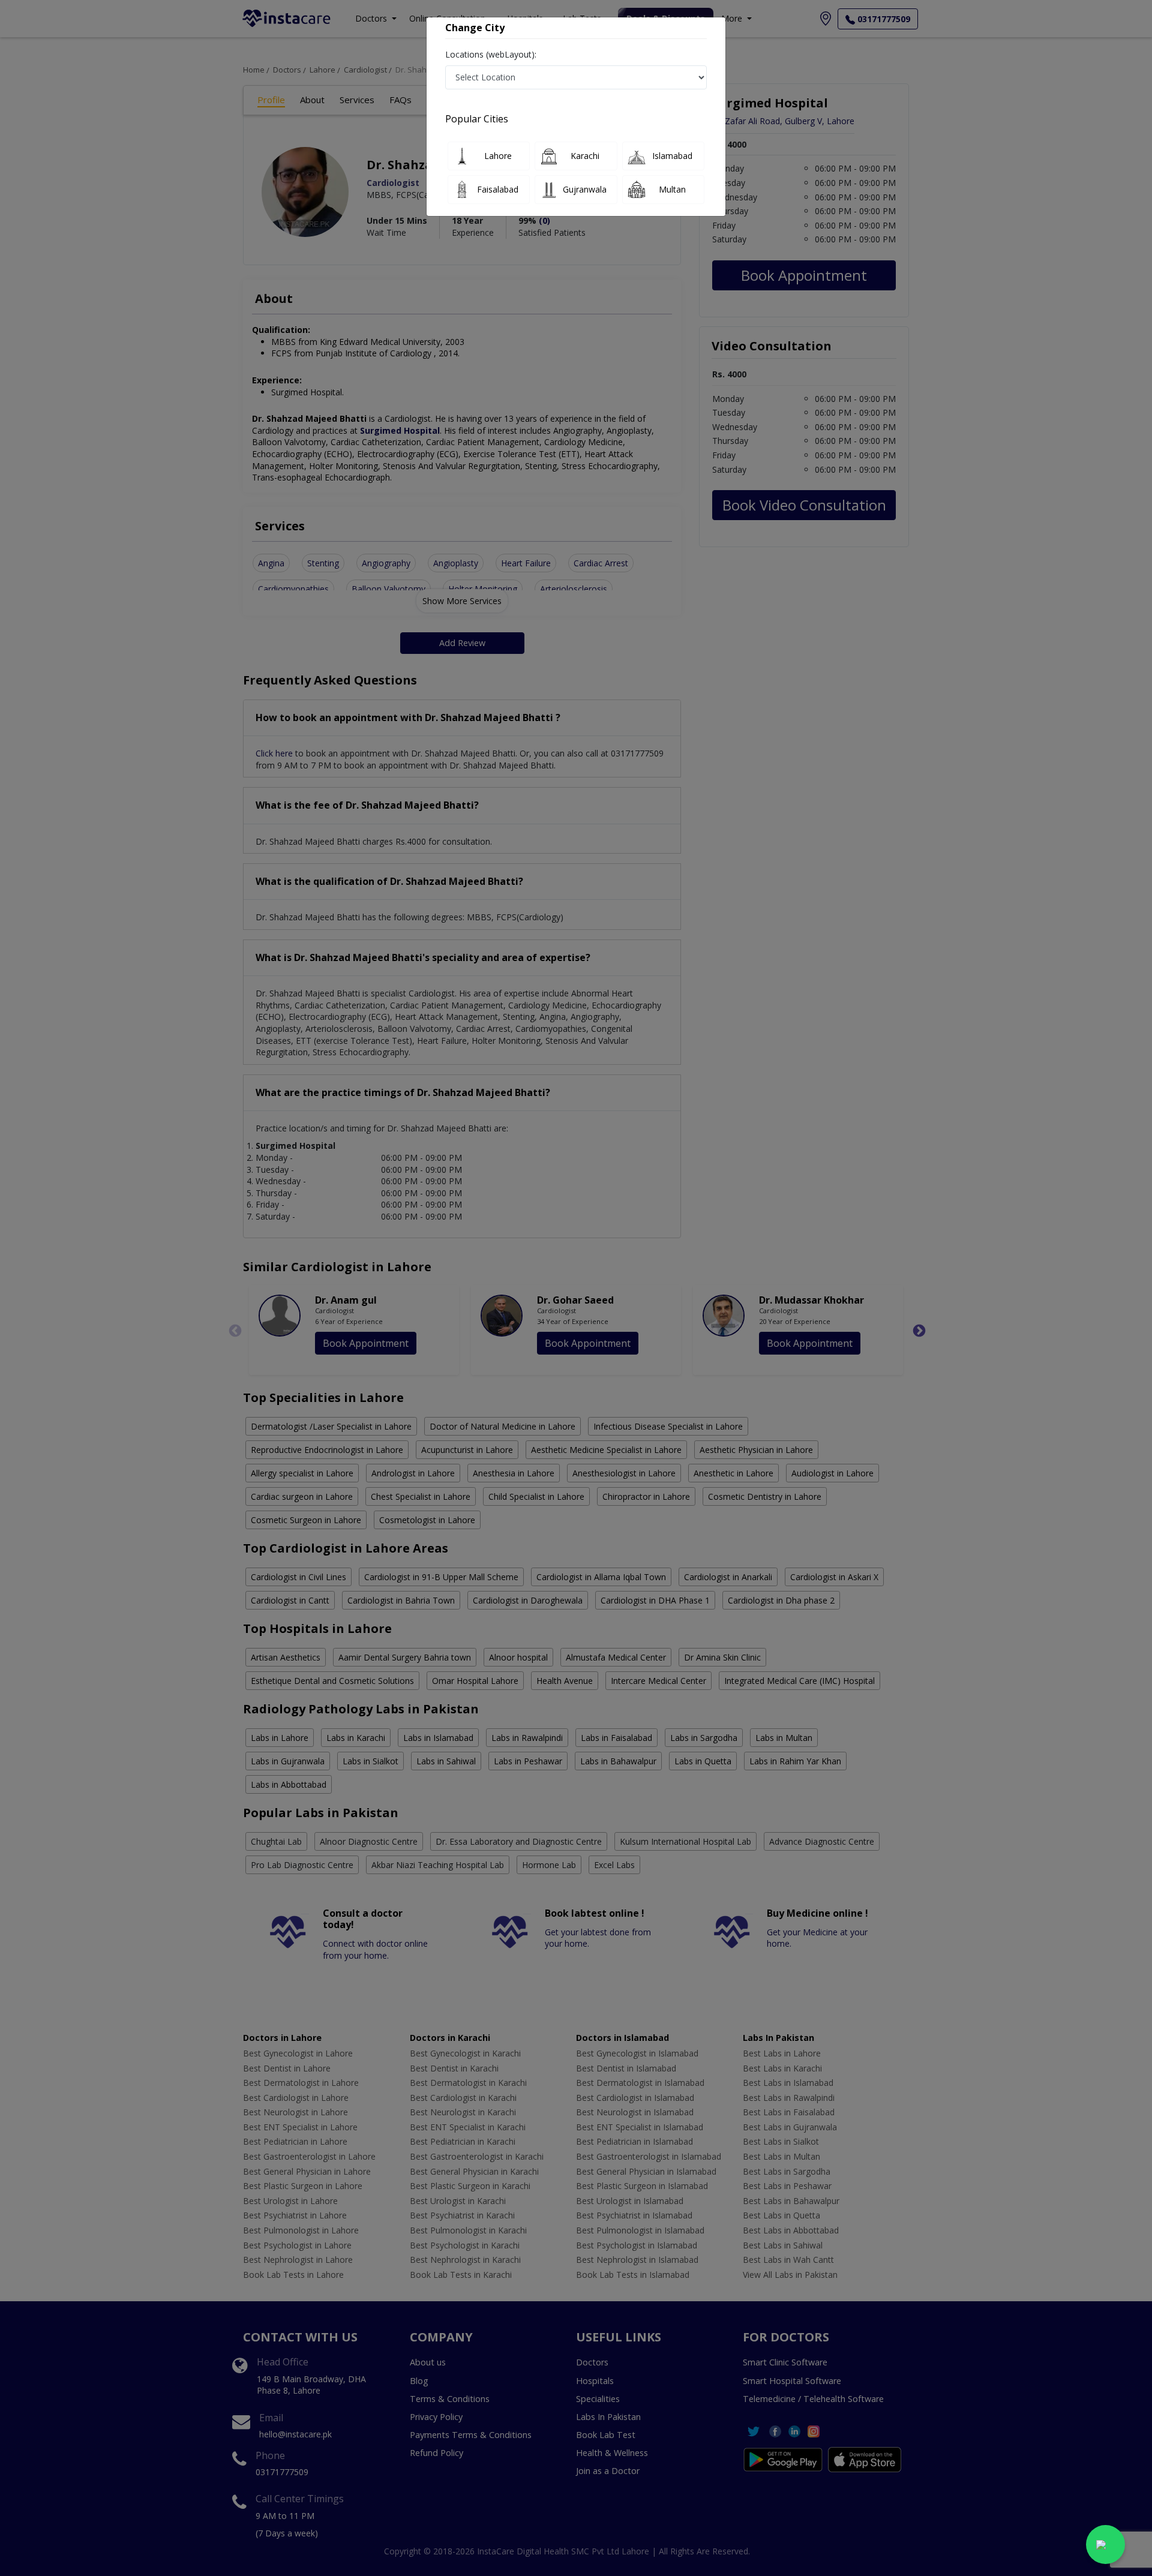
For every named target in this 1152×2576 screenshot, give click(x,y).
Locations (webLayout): (491, 54)
